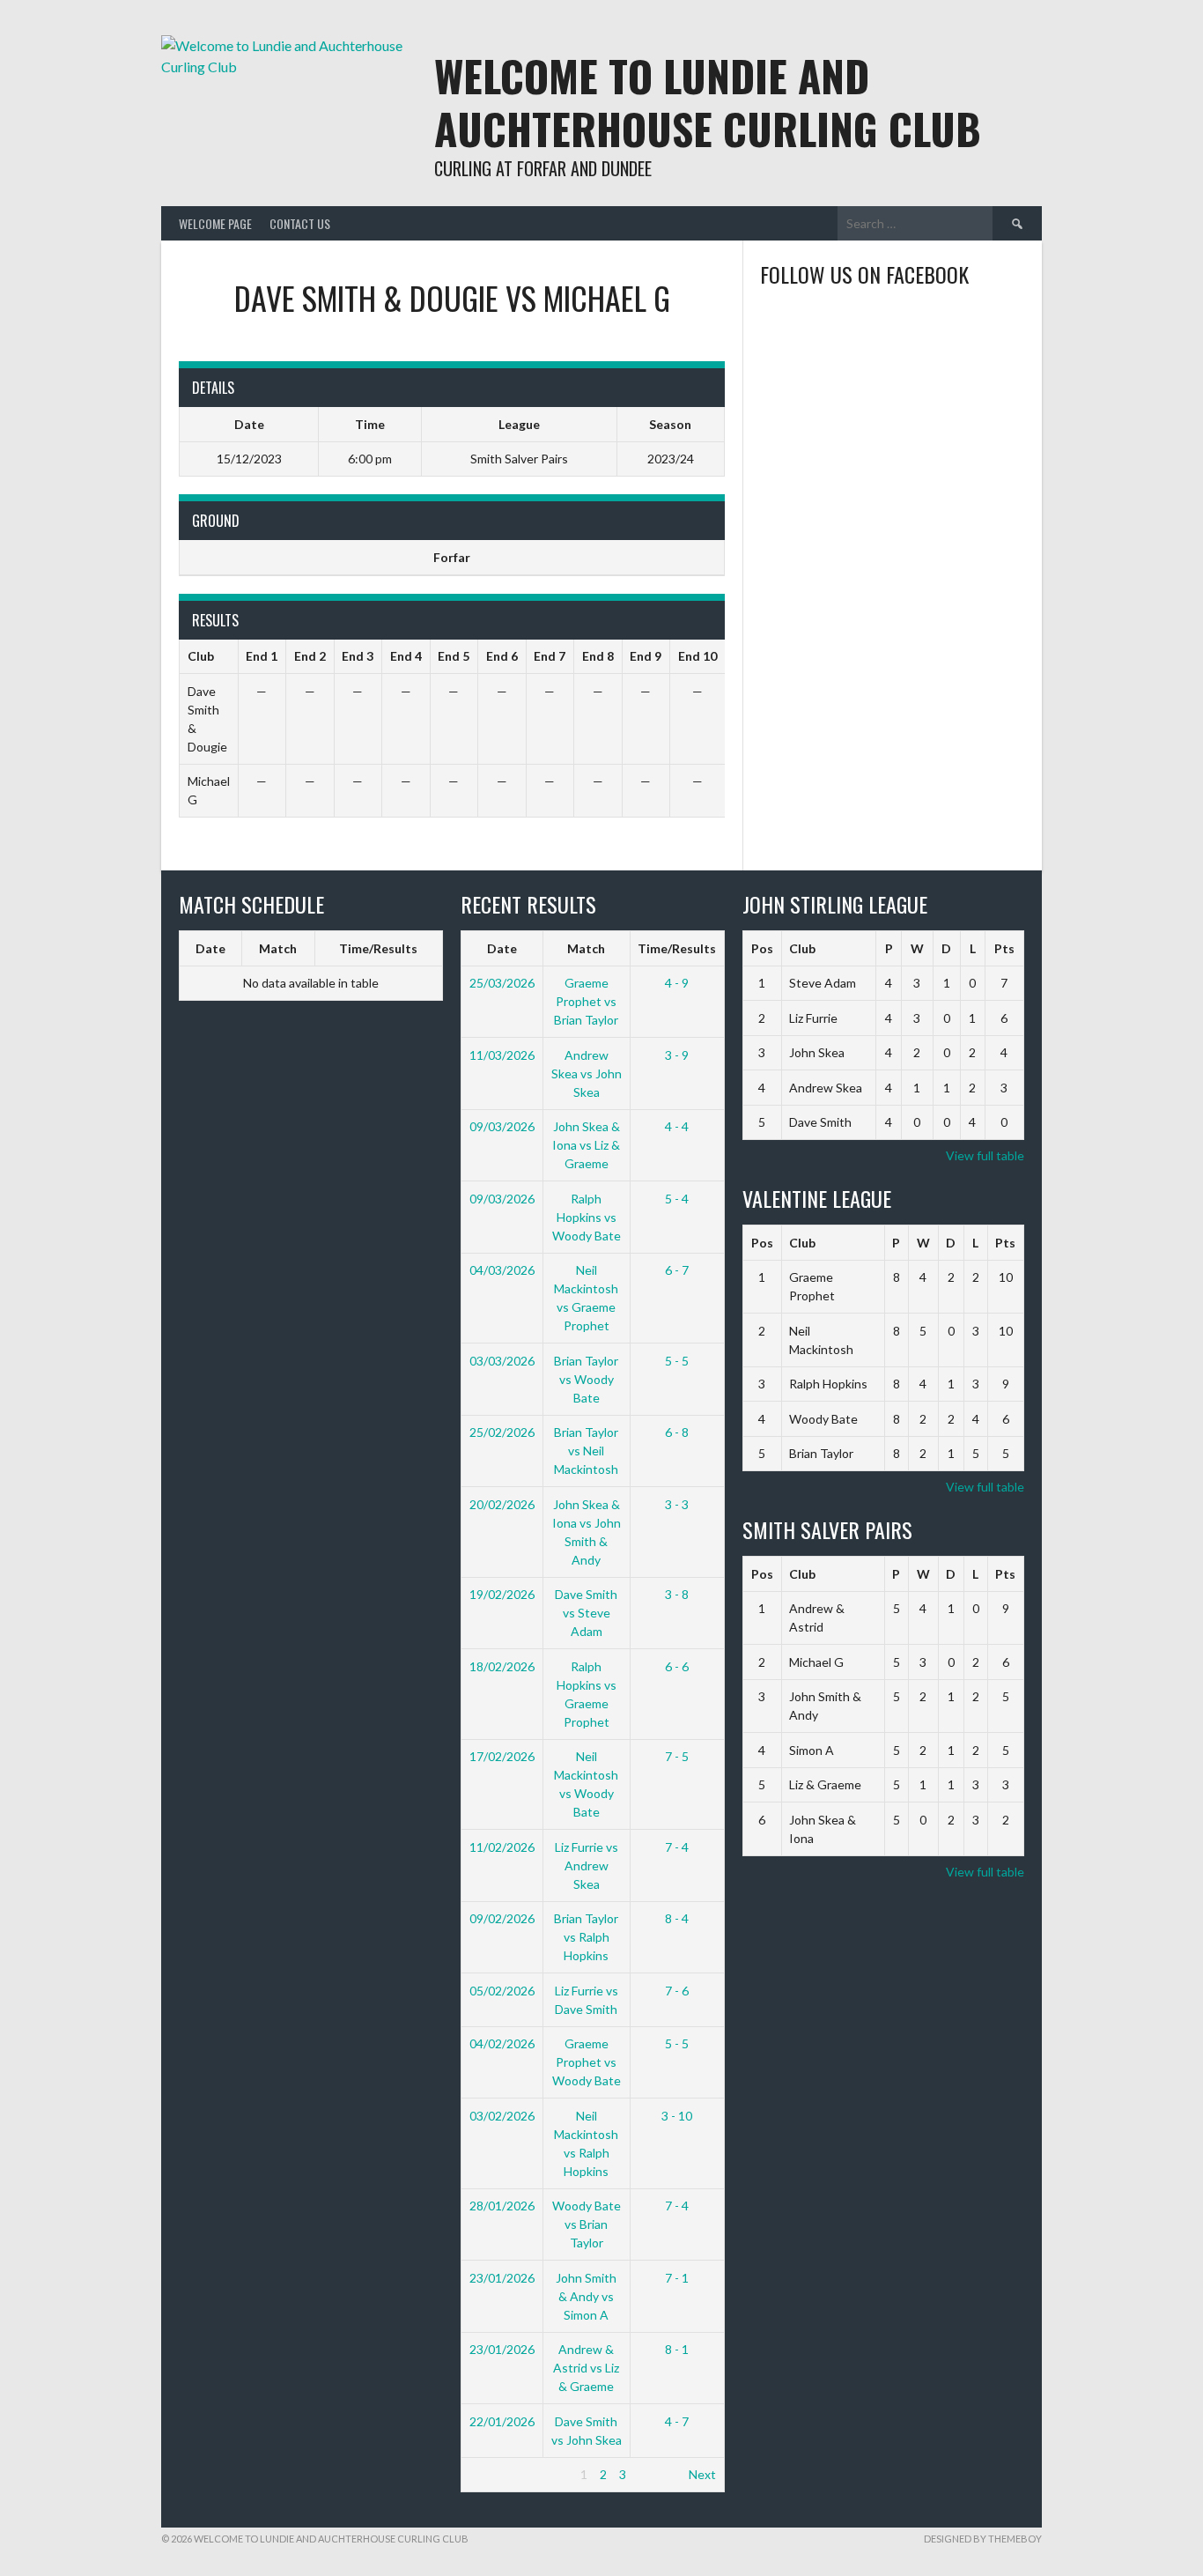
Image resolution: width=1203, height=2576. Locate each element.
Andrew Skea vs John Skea (587, 1073)
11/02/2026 (502, 1847)
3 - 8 (677, 1594)
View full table (985, 1155)
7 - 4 (677, 1847)
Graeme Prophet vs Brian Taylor (586, 1001)
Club (802, 948)
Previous (494, 2474)
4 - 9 (677, 983)
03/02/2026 (502, 2116)
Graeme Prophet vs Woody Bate (587, 2062)
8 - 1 (677, 2349)
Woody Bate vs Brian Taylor (587, 2224)
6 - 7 (677, 1270)
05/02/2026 (502, 1991)
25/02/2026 (502, 1432)
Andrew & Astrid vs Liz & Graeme (586, 2368)
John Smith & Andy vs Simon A (586, 2296)
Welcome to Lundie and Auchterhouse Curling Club (708, 102)
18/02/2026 (502, 1666)
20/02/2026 (502, 1504)
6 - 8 (677, 1432)
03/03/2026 (502, 1361)
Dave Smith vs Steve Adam (586, 1613)
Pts (1004, 948)
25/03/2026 (502, 983)
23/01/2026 (502, 2278)
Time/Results (378, 948)
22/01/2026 (502, 2421)
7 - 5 (677, 1756)
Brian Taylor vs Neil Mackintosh (586, 1451)
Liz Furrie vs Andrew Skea (587, 1865)
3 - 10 (677, 2116)
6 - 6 (677, 1666)
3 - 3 (677, 1504)
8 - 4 (677, 1918)
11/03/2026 (502, 1055)
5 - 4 (677, 1199)
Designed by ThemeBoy (983, 2539)
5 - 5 (677, 1361)
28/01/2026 (502, 2206)
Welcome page (215, 223)
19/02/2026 (502, 1594)
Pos (762, 948)
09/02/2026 (502, 1918)
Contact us (300, 223)
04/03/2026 (502, 1270)
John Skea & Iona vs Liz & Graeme (586, 1145)
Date (210, 948)
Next (702, 2474)
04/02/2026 (502, 2043)
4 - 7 (677, 2421)
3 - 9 (677, 1055)
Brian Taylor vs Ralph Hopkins (586, 1937)
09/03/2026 (502, 1126)
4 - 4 (677, 1126)
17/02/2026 (502, 1756)
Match (278, 948)
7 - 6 (677, 1991)
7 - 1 (677, 2278)
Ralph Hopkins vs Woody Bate (587, 1217)
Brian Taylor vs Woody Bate (586, 1379)
